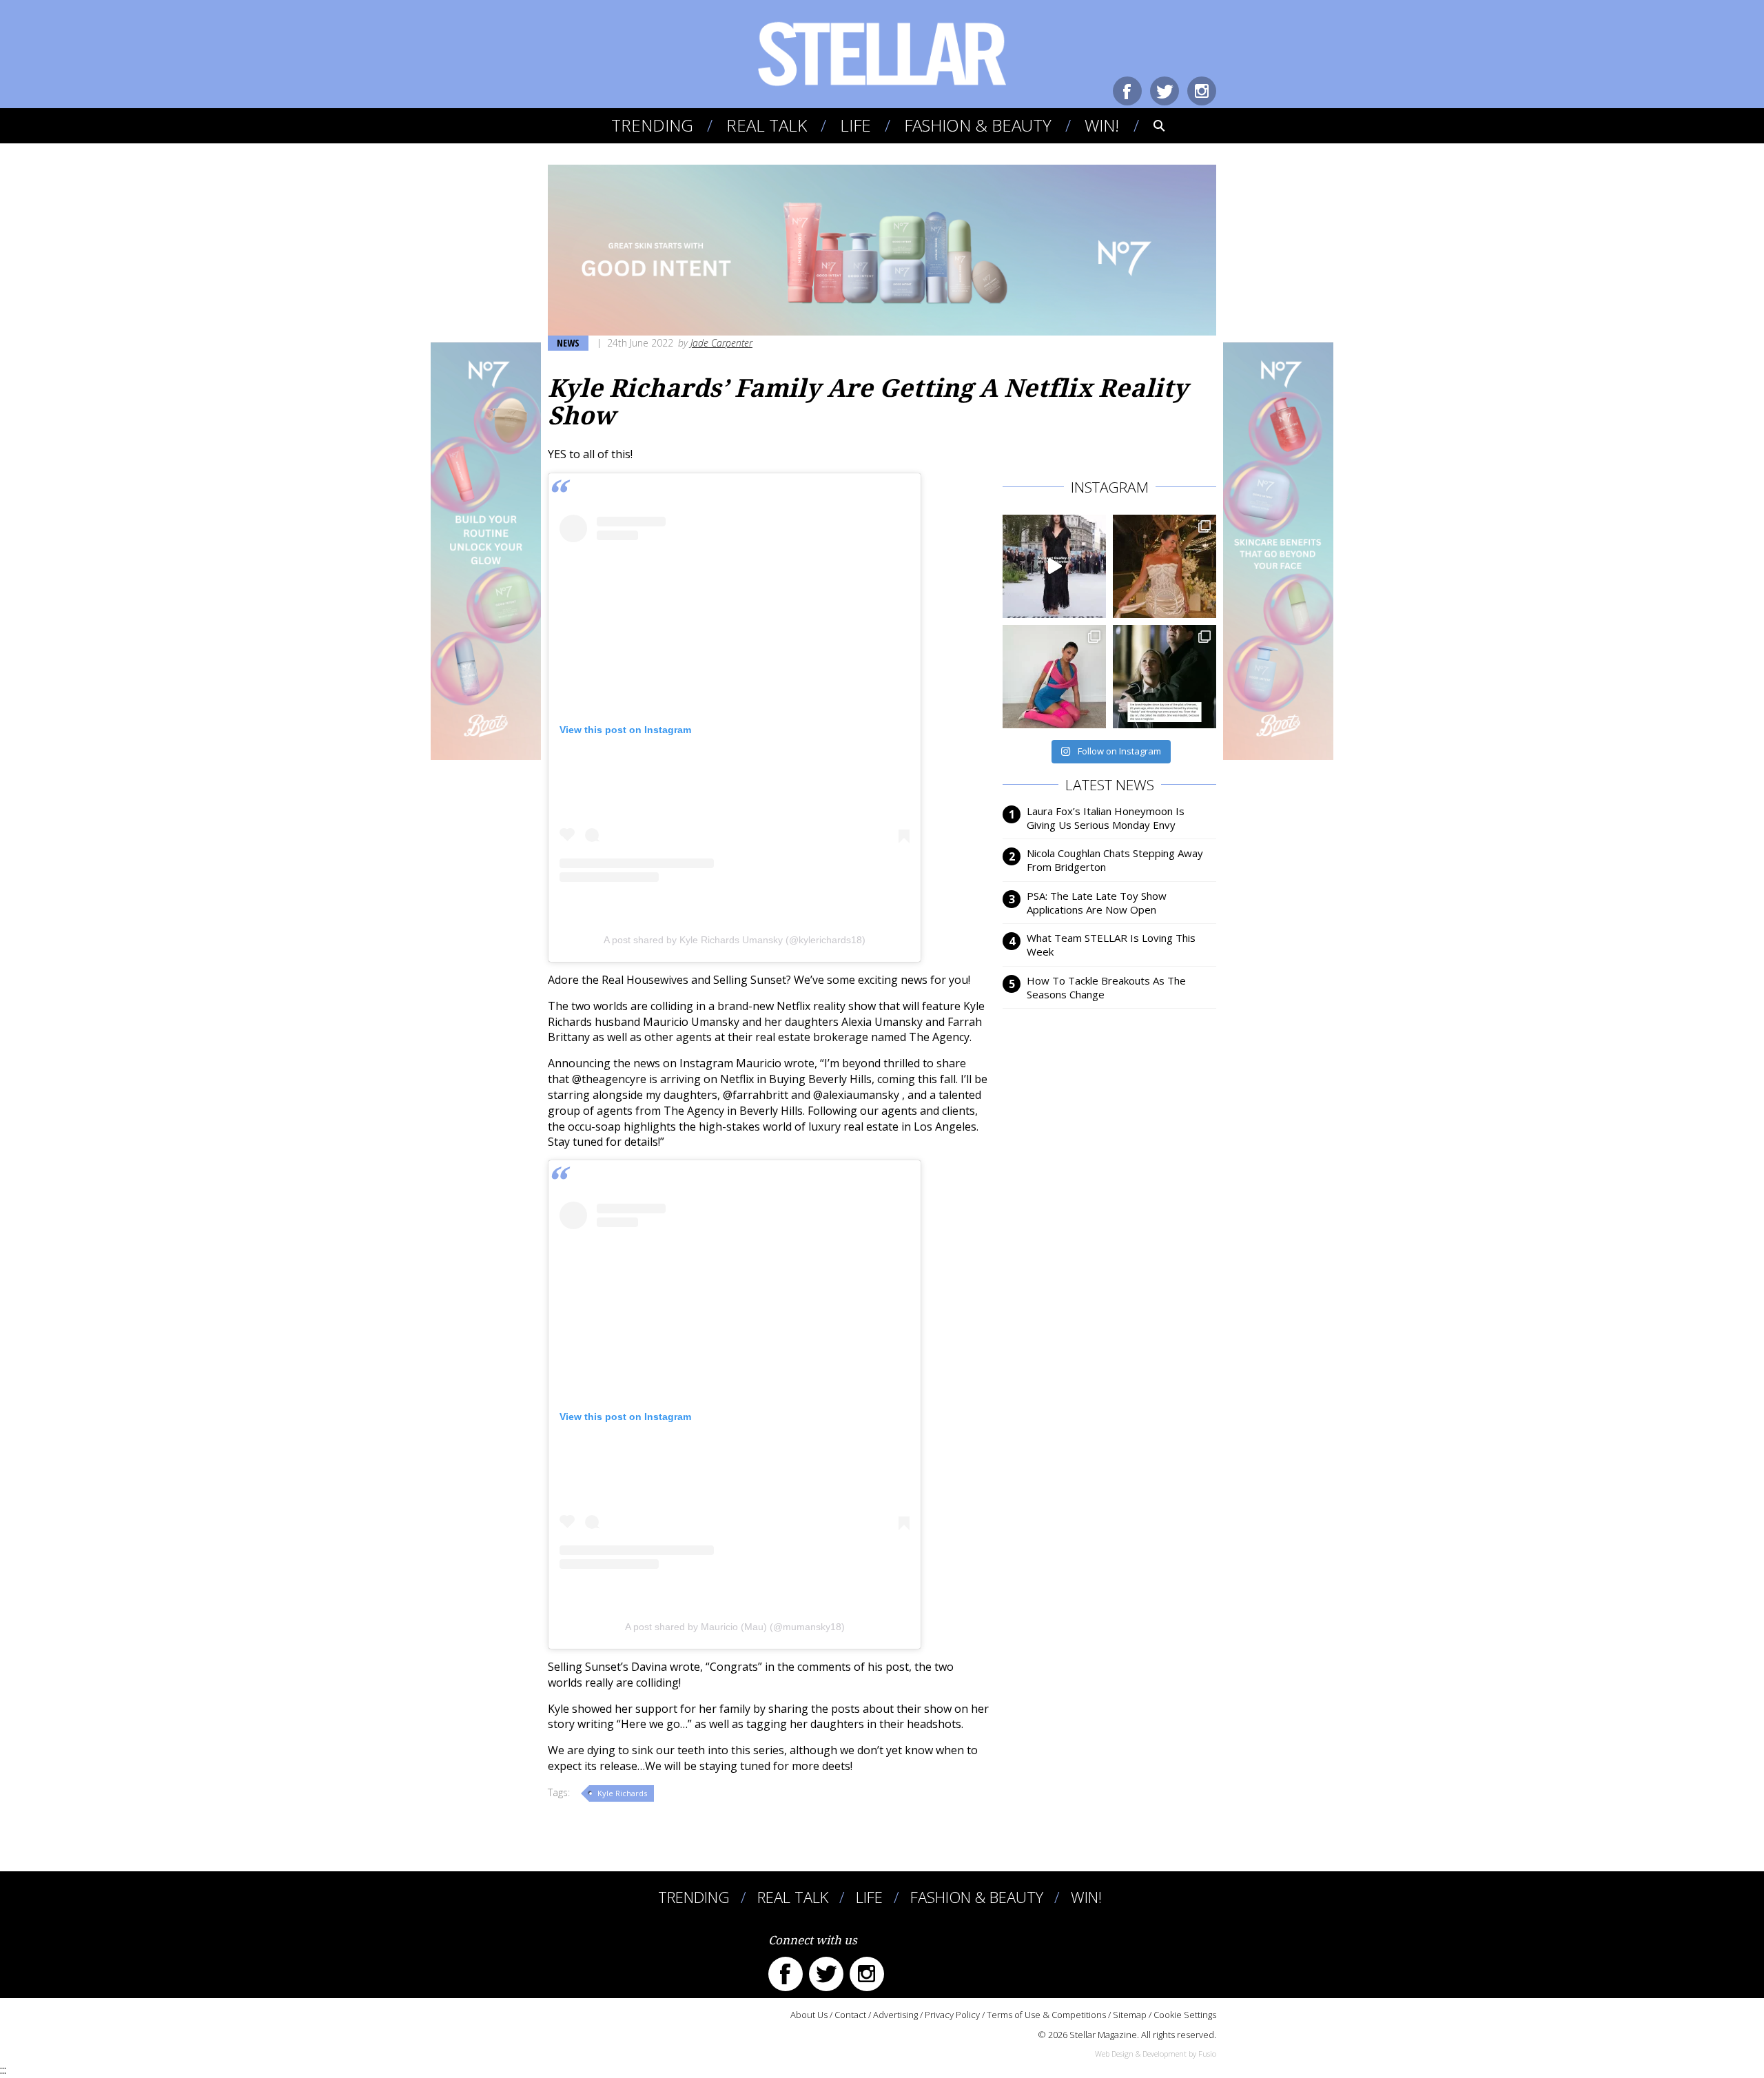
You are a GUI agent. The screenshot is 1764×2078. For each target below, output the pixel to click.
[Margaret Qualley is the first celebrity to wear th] (1054, 566)
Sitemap (1130, 2015)
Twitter (1165, 91)
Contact (850, 2015)
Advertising (895, 2015)
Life (855, 125)
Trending (652, 125)
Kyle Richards (622, 1793)
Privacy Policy (952, 2015)
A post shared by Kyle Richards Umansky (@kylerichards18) (735, 940)
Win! (1102, 125)
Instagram (1202, 91)
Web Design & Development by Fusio (1156, 2054)
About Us (809, 2015)
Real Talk (767, 125)
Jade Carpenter (721, 343)
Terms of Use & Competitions (1046, 2015)
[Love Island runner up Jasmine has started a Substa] (1054, 677)
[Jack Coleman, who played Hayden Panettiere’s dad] (1165, 677)
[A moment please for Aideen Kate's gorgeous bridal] (1165, 566)
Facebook (1127, 91)
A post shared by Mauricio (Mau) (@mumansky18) (735, 1627)
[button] (1150, 125)
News (568, 343)
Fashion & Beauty (978, 125)
